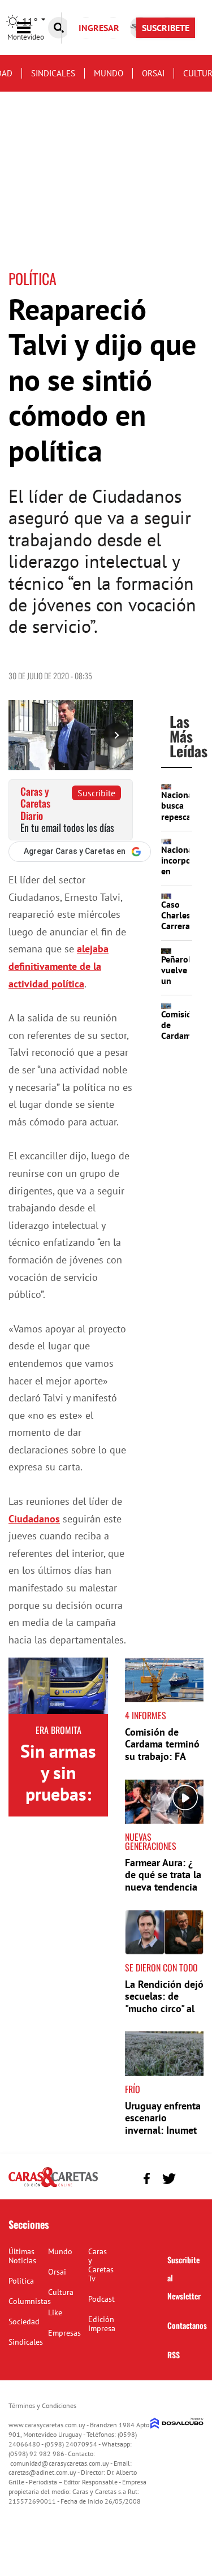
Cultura (61, 2292)
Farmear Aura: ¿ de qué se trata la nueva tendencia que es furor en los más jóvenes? (163, 1887)
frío (133, 2089)
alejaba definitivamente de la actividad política (59, 966)
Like (55, 2312)
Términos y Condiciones (42, 2405)
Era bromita (59, 1730)
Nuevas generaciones (151, 1841)
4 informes (146, 1715)
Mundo (109, 73)
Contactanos (187, 2325)
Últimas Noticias (22, 2256)
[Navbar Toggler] (32, 28)
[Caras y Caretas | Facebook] (147, 2179)
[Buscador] (59, 28)
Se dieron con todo (161, 1967)
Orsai (153, 73)
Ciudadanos (34, 1519)
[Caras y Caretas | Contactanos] (191, 2177)
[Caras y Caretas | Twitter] (169, 2179)
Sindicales (53, 73)
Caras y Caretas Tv (101, 2265)
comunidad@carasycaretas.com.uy (60, 2463)
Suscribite (96, 793)
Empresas (64, 2333)
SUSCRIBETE (166, 28)
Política (21, 2281)
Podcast (101, 2299)
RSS (174, 2355)
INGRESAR (99, 28)
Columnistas (30, 2301)
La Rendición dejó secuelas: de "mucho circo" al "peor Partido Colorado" (164, 2008)
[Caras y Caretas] (53, 2186)
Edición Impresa (102, 2324)
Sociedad (24, 2322)
